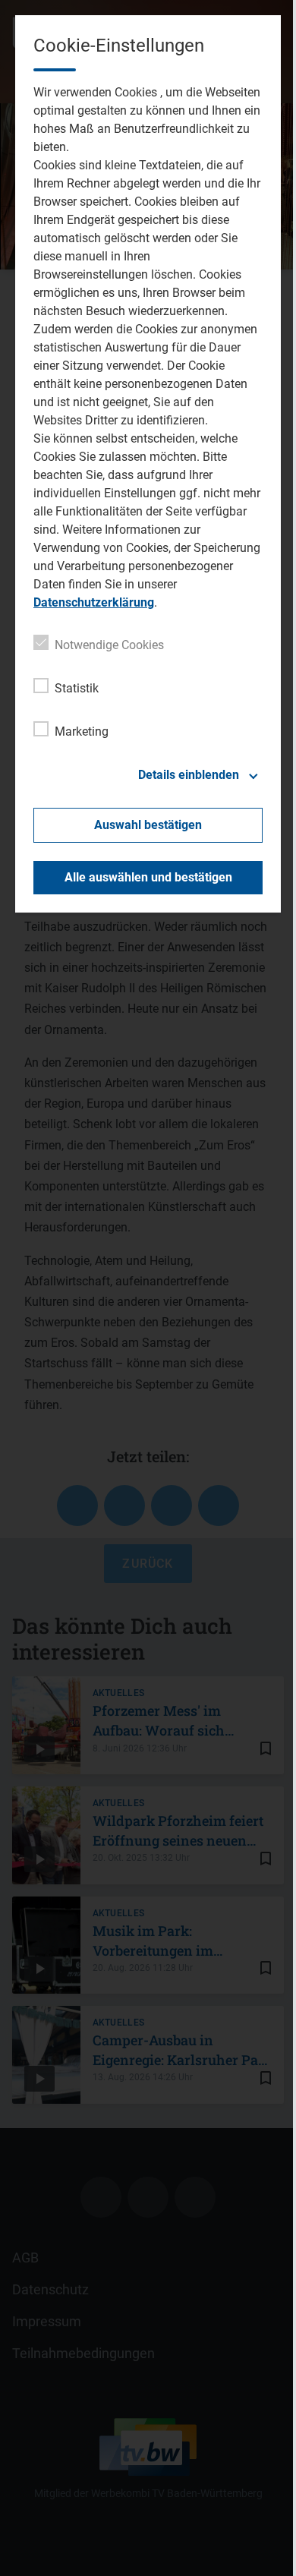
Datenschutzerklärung (94, 602)
